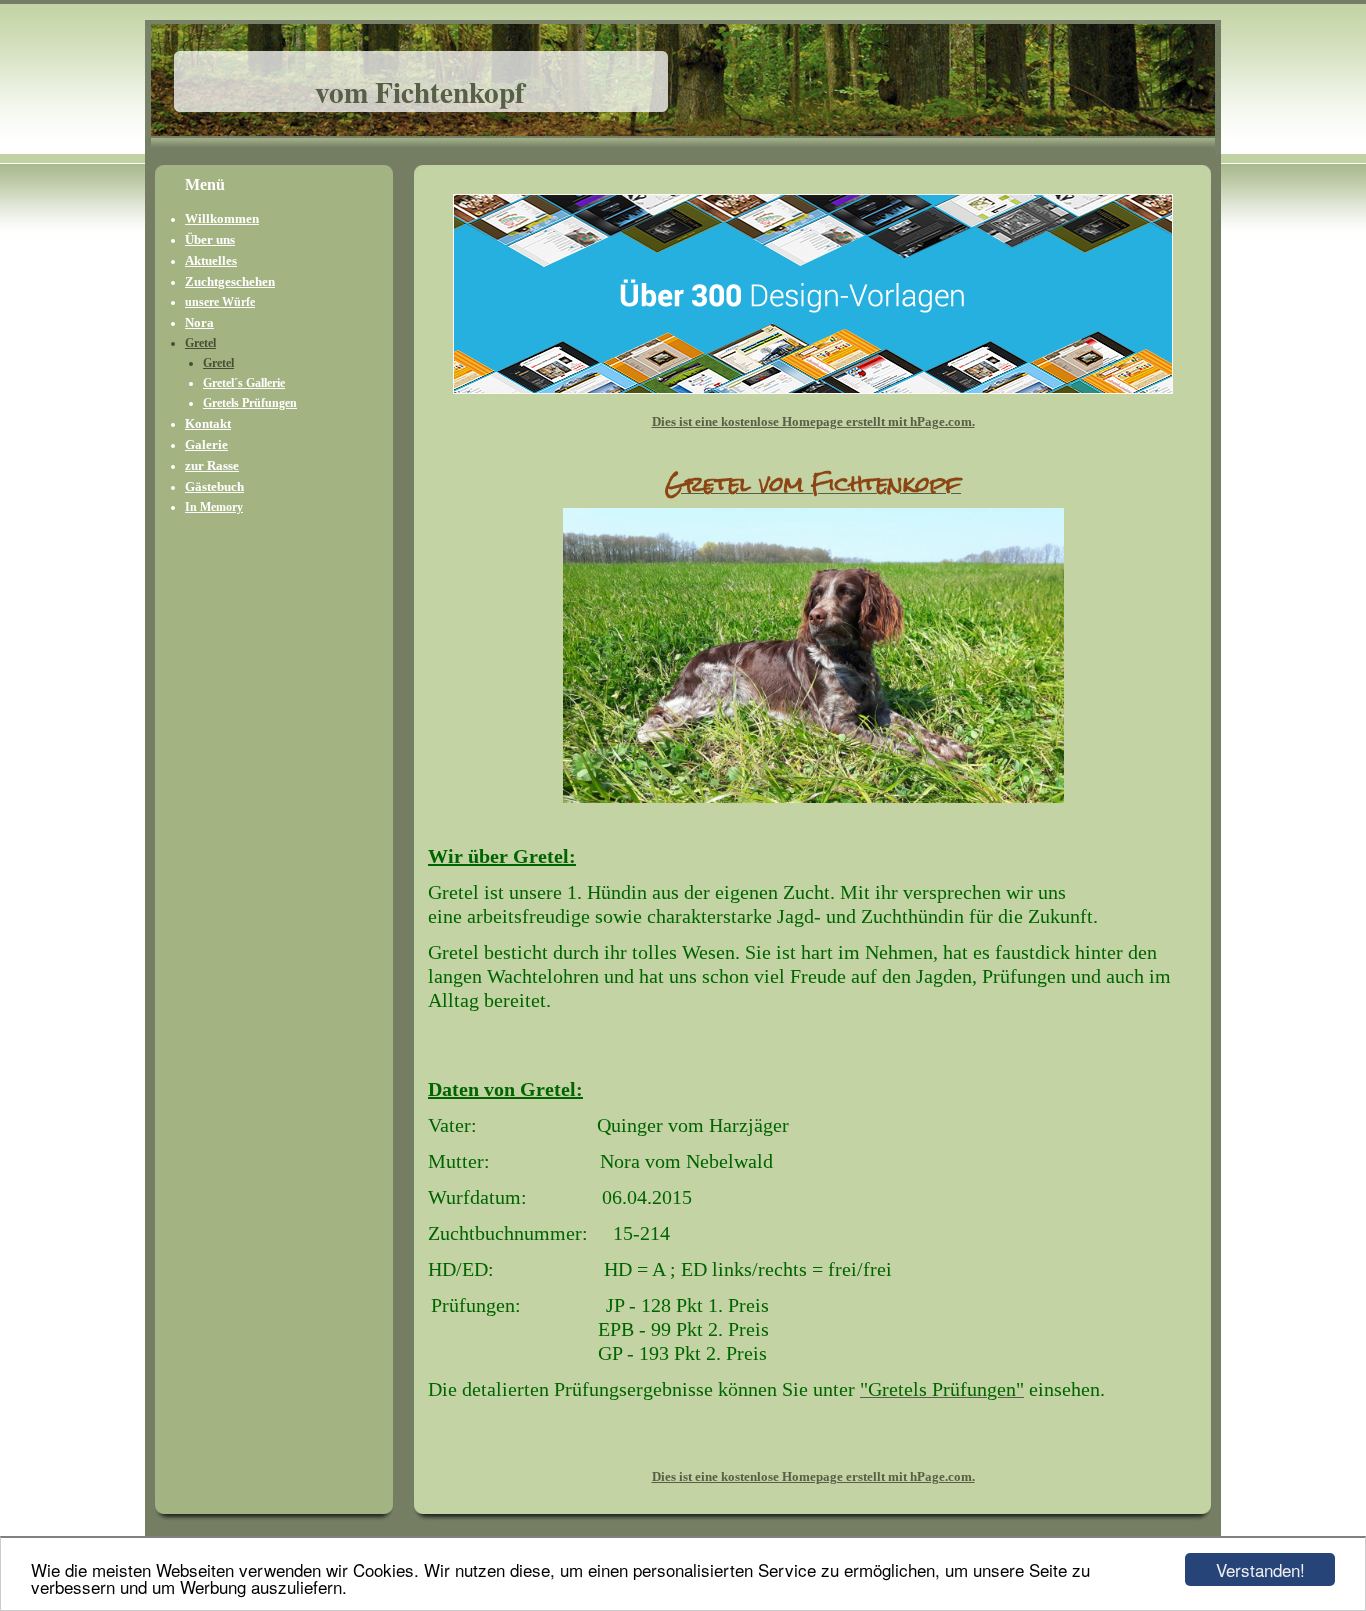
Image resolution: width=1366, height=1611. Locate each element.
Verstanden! (1260, 1569)
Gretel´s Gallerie (244, 383)
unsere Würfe (220, 302)
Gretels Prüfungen (250, 403)
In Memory (214, 507)
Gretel (200, 343)
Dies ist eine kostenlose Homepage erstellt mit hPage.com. (813, 421)
